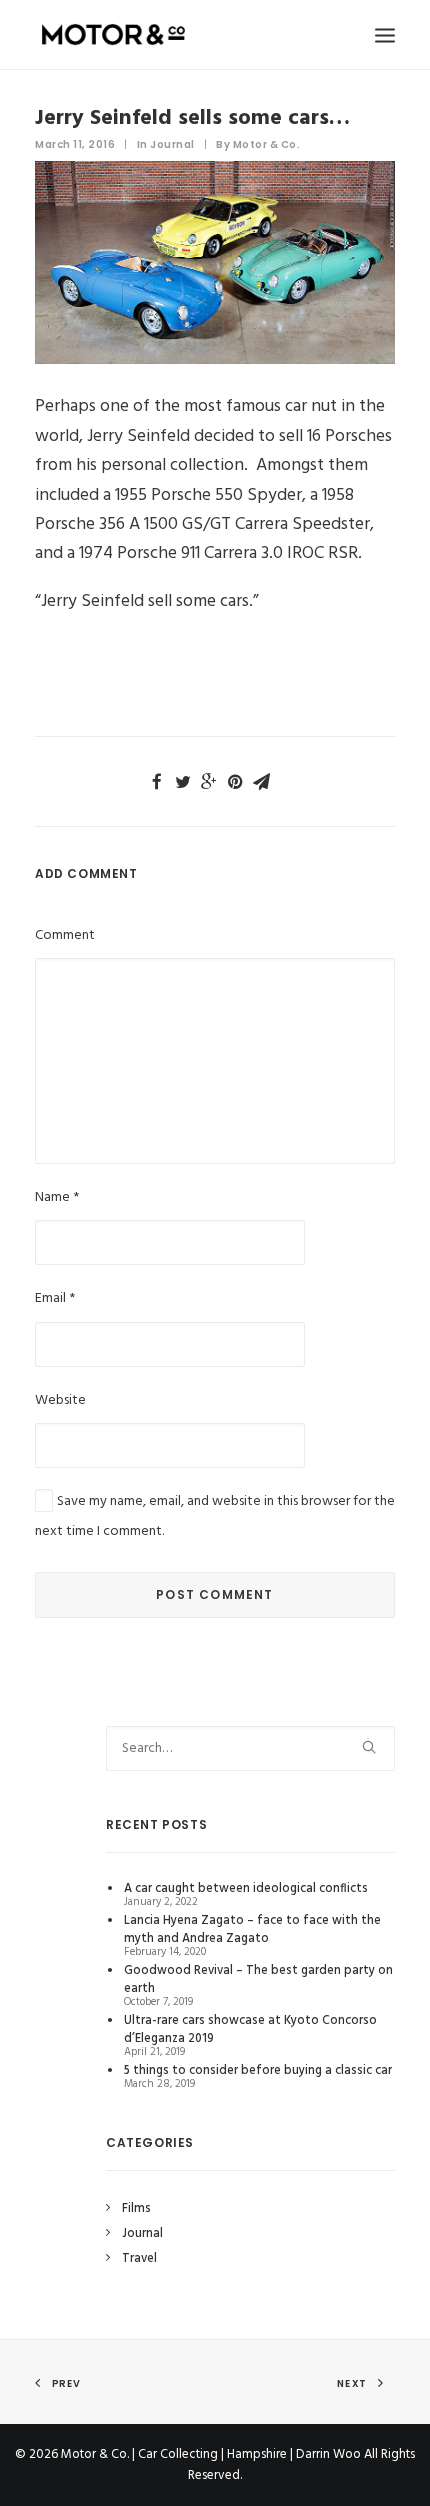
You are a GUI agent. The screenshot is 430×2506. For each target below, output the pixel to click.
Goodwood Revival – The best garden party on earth (258, 1980)
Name (57, 1197)
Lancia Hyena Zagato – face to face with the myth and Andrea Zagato (252, 1930)
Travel (139, 2259)
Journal (172, 144)
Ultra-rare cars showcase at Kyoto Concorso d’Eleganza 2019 (250, 2030)
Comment (65, 935)
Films (136, 2209)
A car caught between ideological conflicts (246, 1889)
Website (60, 1400)
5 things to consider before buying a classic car (258, 2071)
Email (55, 1298)
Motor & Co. (267, 144)
